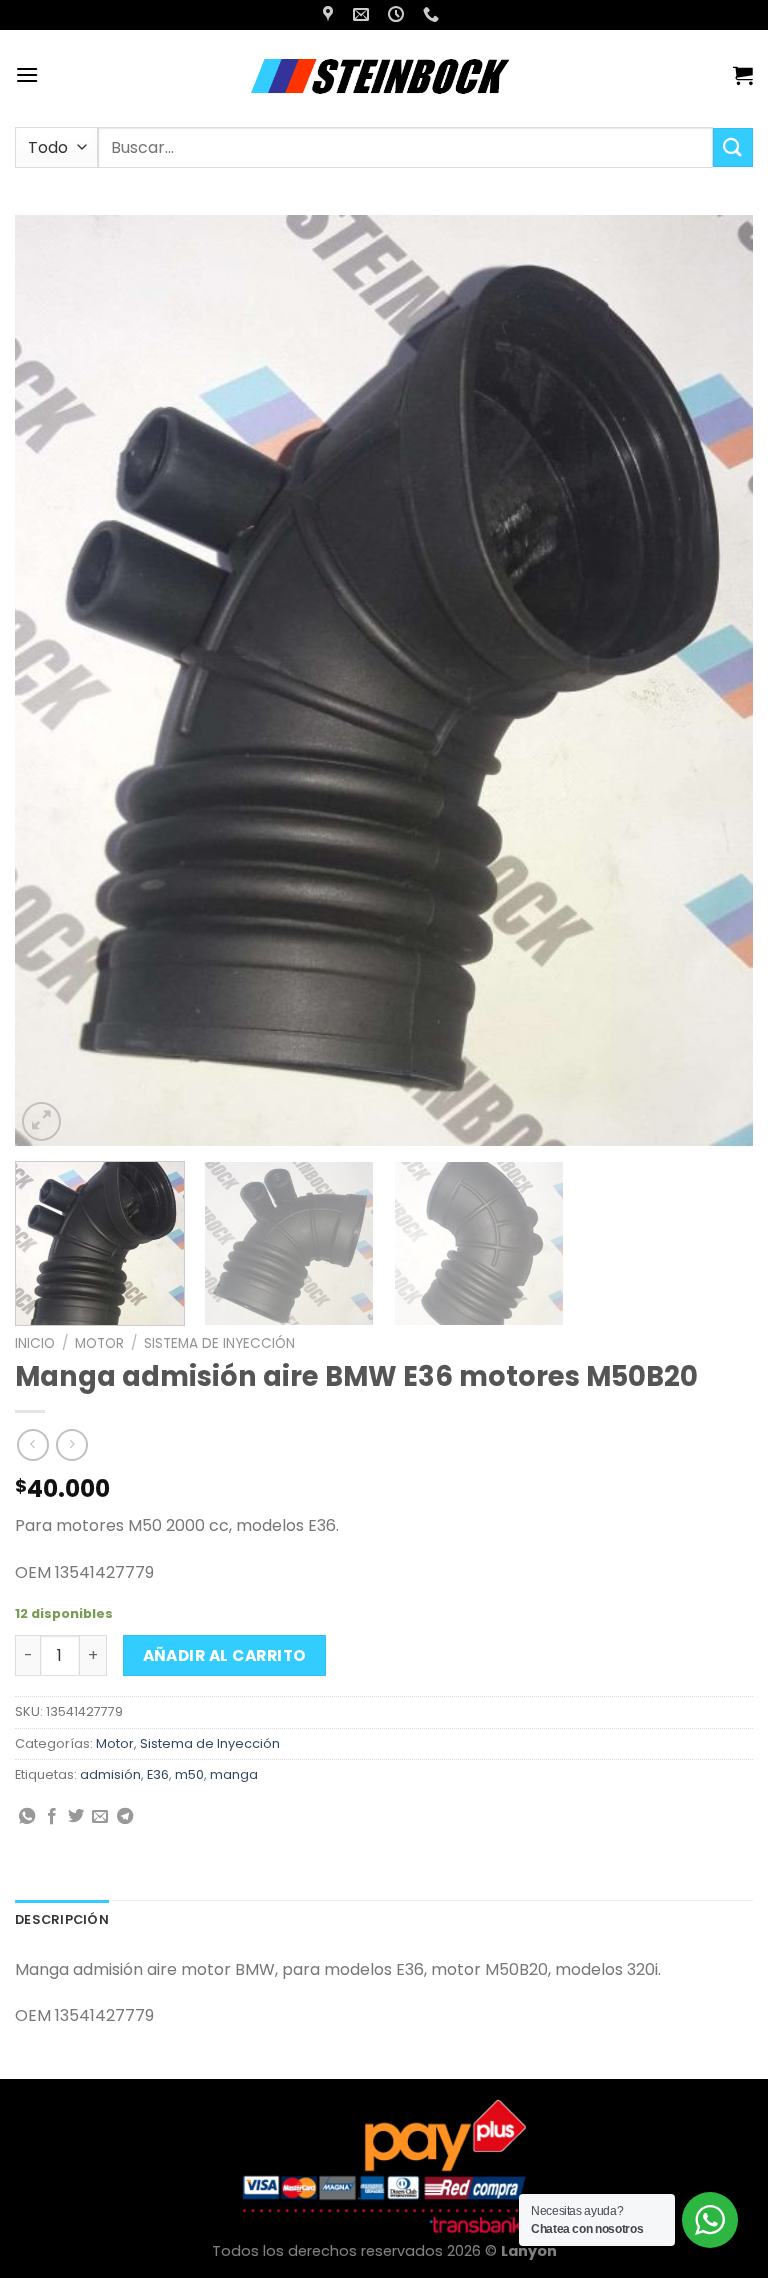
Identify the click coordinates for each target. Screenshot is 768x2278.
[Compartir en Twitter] (76, 1817)
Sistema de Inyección (219, 1343)
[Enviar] (733, 147)
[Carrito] (743, 75)
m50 (189, 1774)
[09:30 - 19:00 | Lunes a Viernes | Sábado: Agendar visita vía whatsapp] (398, 14)
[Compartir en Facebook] (52, 1817)
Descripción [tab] (62, 1919)
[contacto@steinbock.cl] (363, 14)
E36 (158, 1774)
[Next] (713, 680)
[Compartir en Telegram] (125, 1817)
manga (234, 1774)
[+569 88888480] (433, 14)
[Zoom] (41, 1121)
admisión (110, 1774)
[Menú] (27, 74)
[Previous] (55, 680)
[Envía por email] (100, 1817)
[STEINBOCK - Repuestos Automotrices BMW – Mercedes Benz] (384, 75)
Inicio (35, 1343)
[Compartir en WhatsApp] (27, 1817)
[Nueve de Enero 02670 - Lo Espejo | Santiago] (330, 14)
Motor (99, 1343)
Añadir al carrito (225, 1655)
